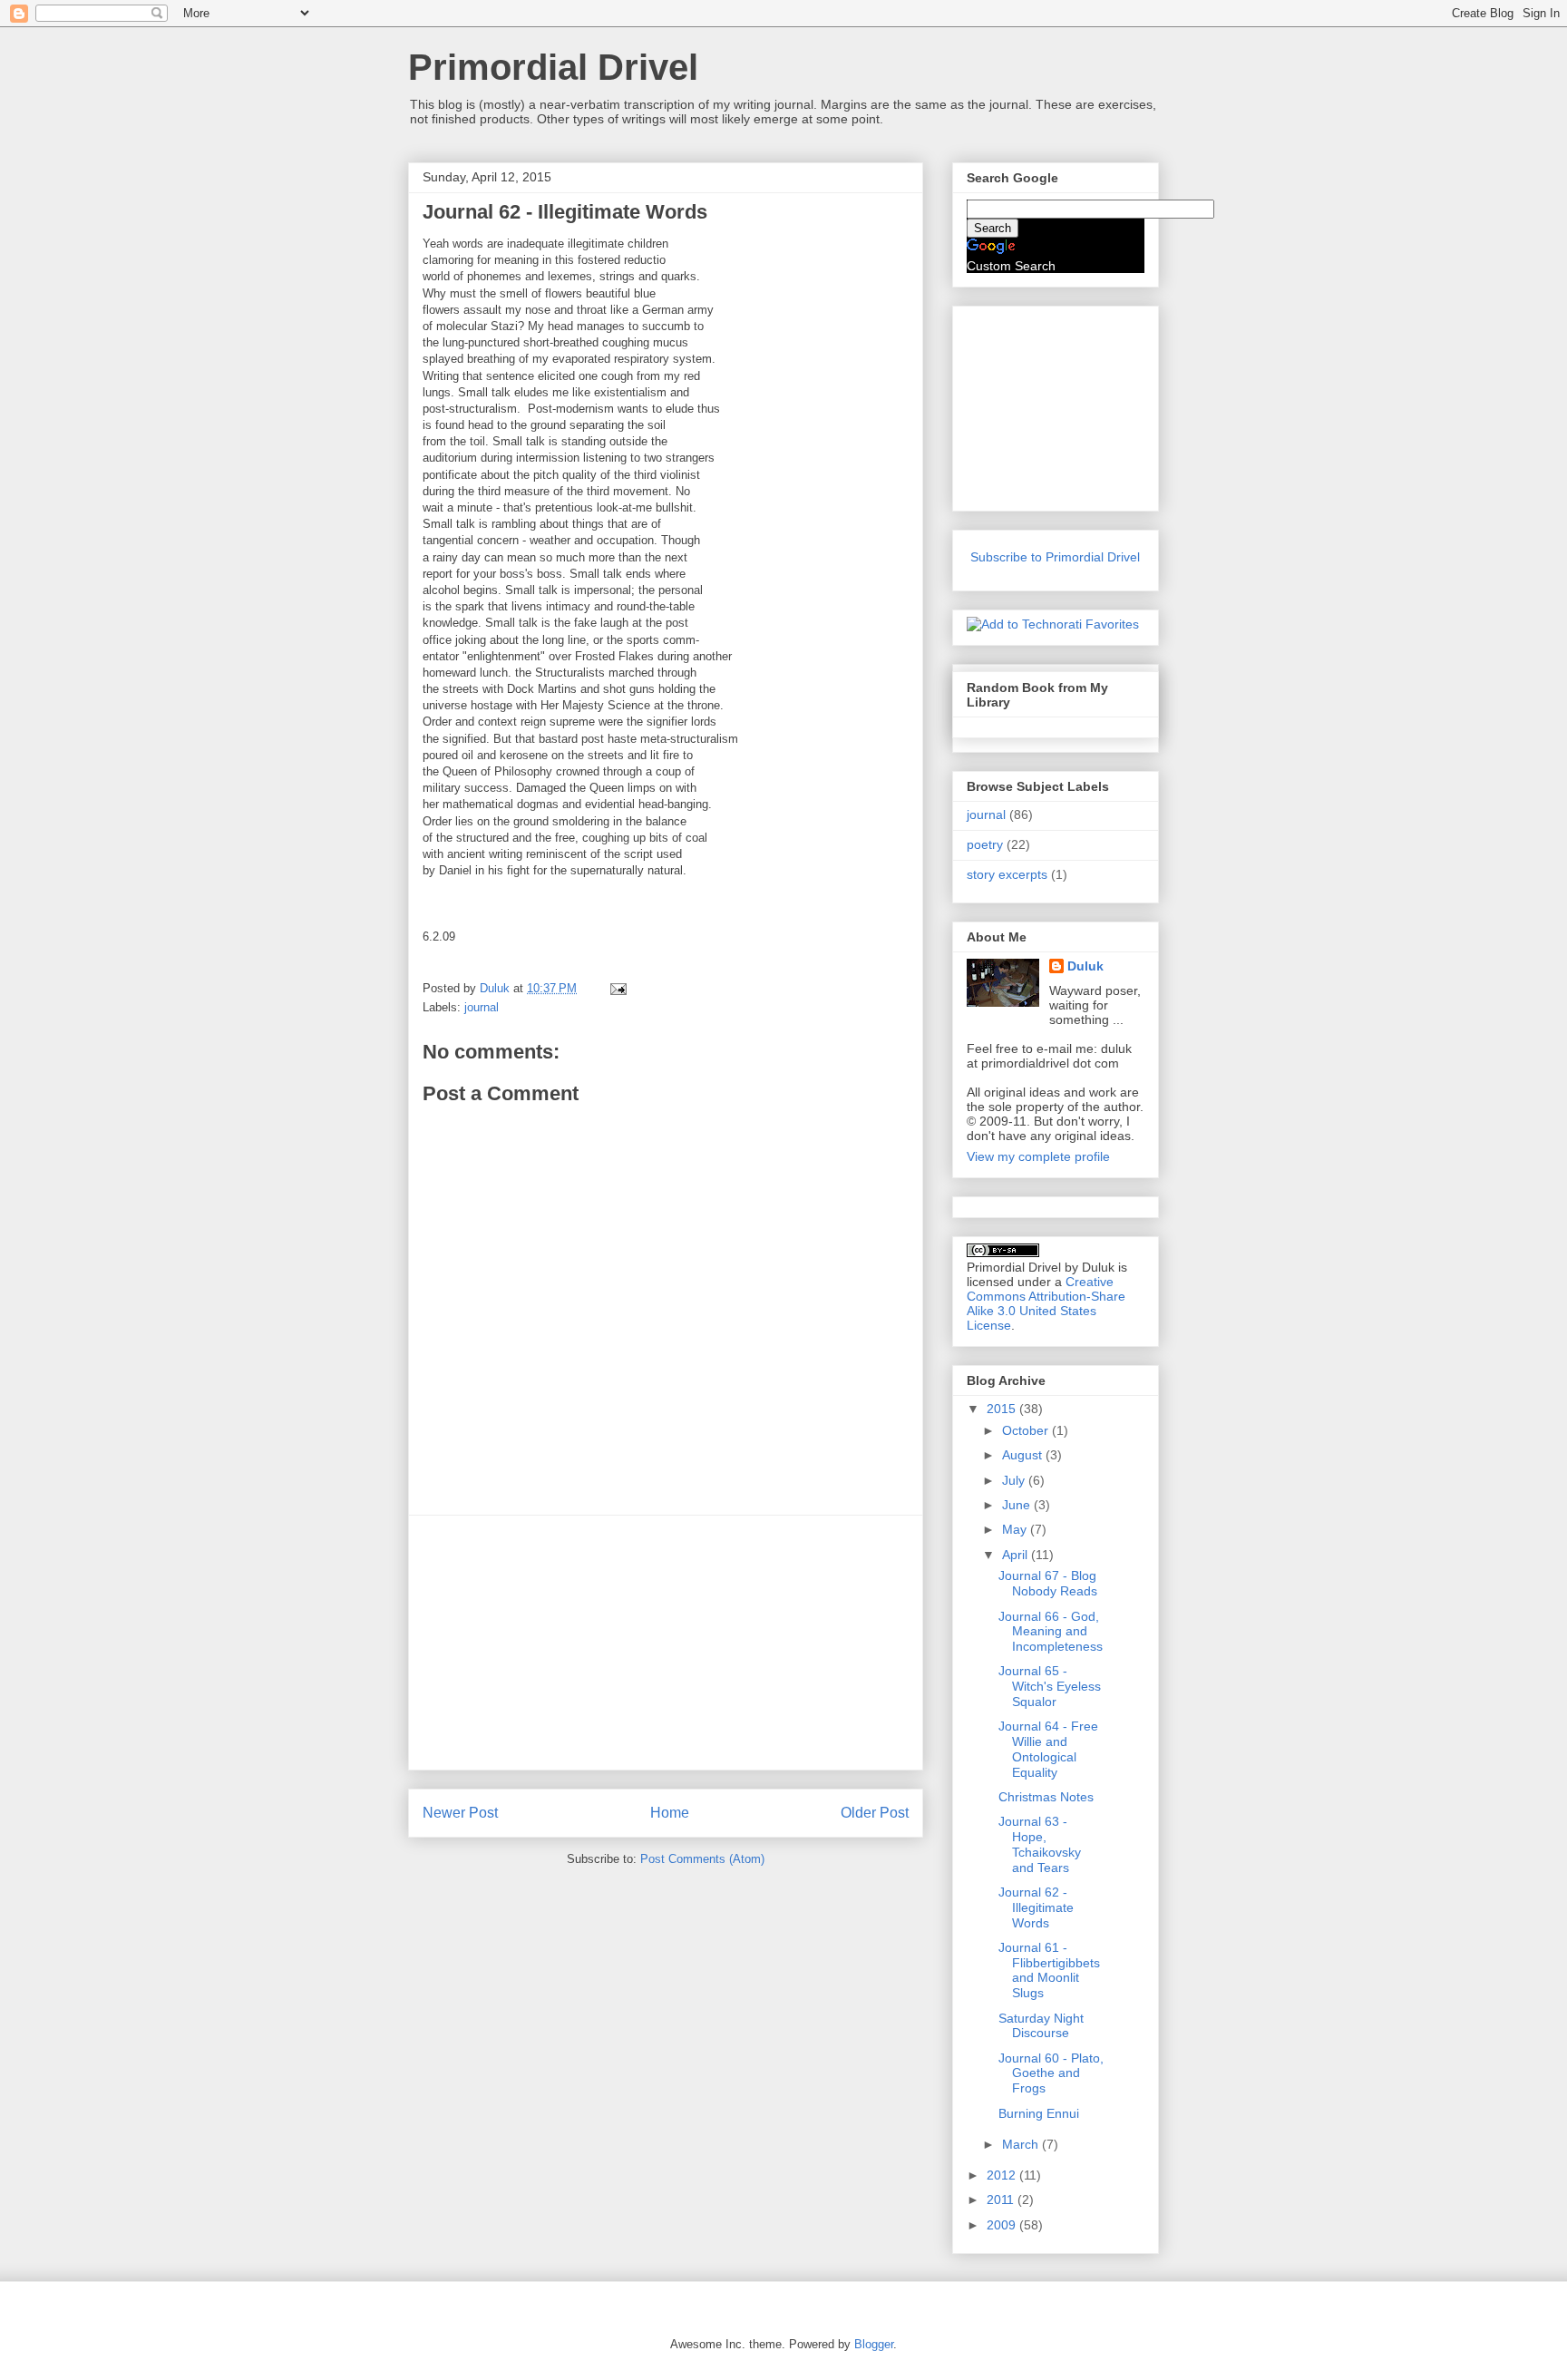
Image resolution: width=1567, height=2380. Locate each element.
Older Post (875, 1813)
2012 (1003, 2175)
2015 (1003, 1409)
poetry (985, 844)
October (1027, 1430)
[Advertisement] (666, 1643)
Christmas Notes (1046, 1797)
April (1017, 1555)
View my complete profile (1038, 1156)
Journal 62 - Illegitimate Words (1036, 1907)
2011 (1002, 2200)
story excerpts (1007, 874)
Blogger (874, 2344)
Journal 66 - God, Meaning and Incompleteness (1051, 1632)
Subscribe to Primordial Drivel (1055, 557)
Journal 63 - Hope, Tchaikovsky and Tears (1040, 1844)
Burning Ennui (1039, 2113)
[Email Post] (617, 988)
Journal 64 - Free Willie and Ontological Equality (1048, 1749)
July (1015, 1480)
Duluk (1085, 966)
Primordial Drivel (553, 67)
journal (482, 1007)
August (1024, 1455)
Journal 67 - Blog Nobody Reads (1048, 1583)
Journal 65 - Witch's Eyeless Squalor (1050, 1686)
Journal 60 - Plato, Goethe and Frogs (1051, 2073)
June (1018, 1505)
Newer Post (460, 1813)
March (1022, 2144)
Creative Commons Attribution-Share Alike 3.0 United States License (1046, 1303)
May (1016, 1529)
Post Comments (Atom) (702, 1859)
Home (670, 1813)
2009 (1003, 2225)
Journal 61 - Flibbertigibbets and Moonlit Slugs (1049, 1970)
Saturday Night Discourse (1041, 2026)
